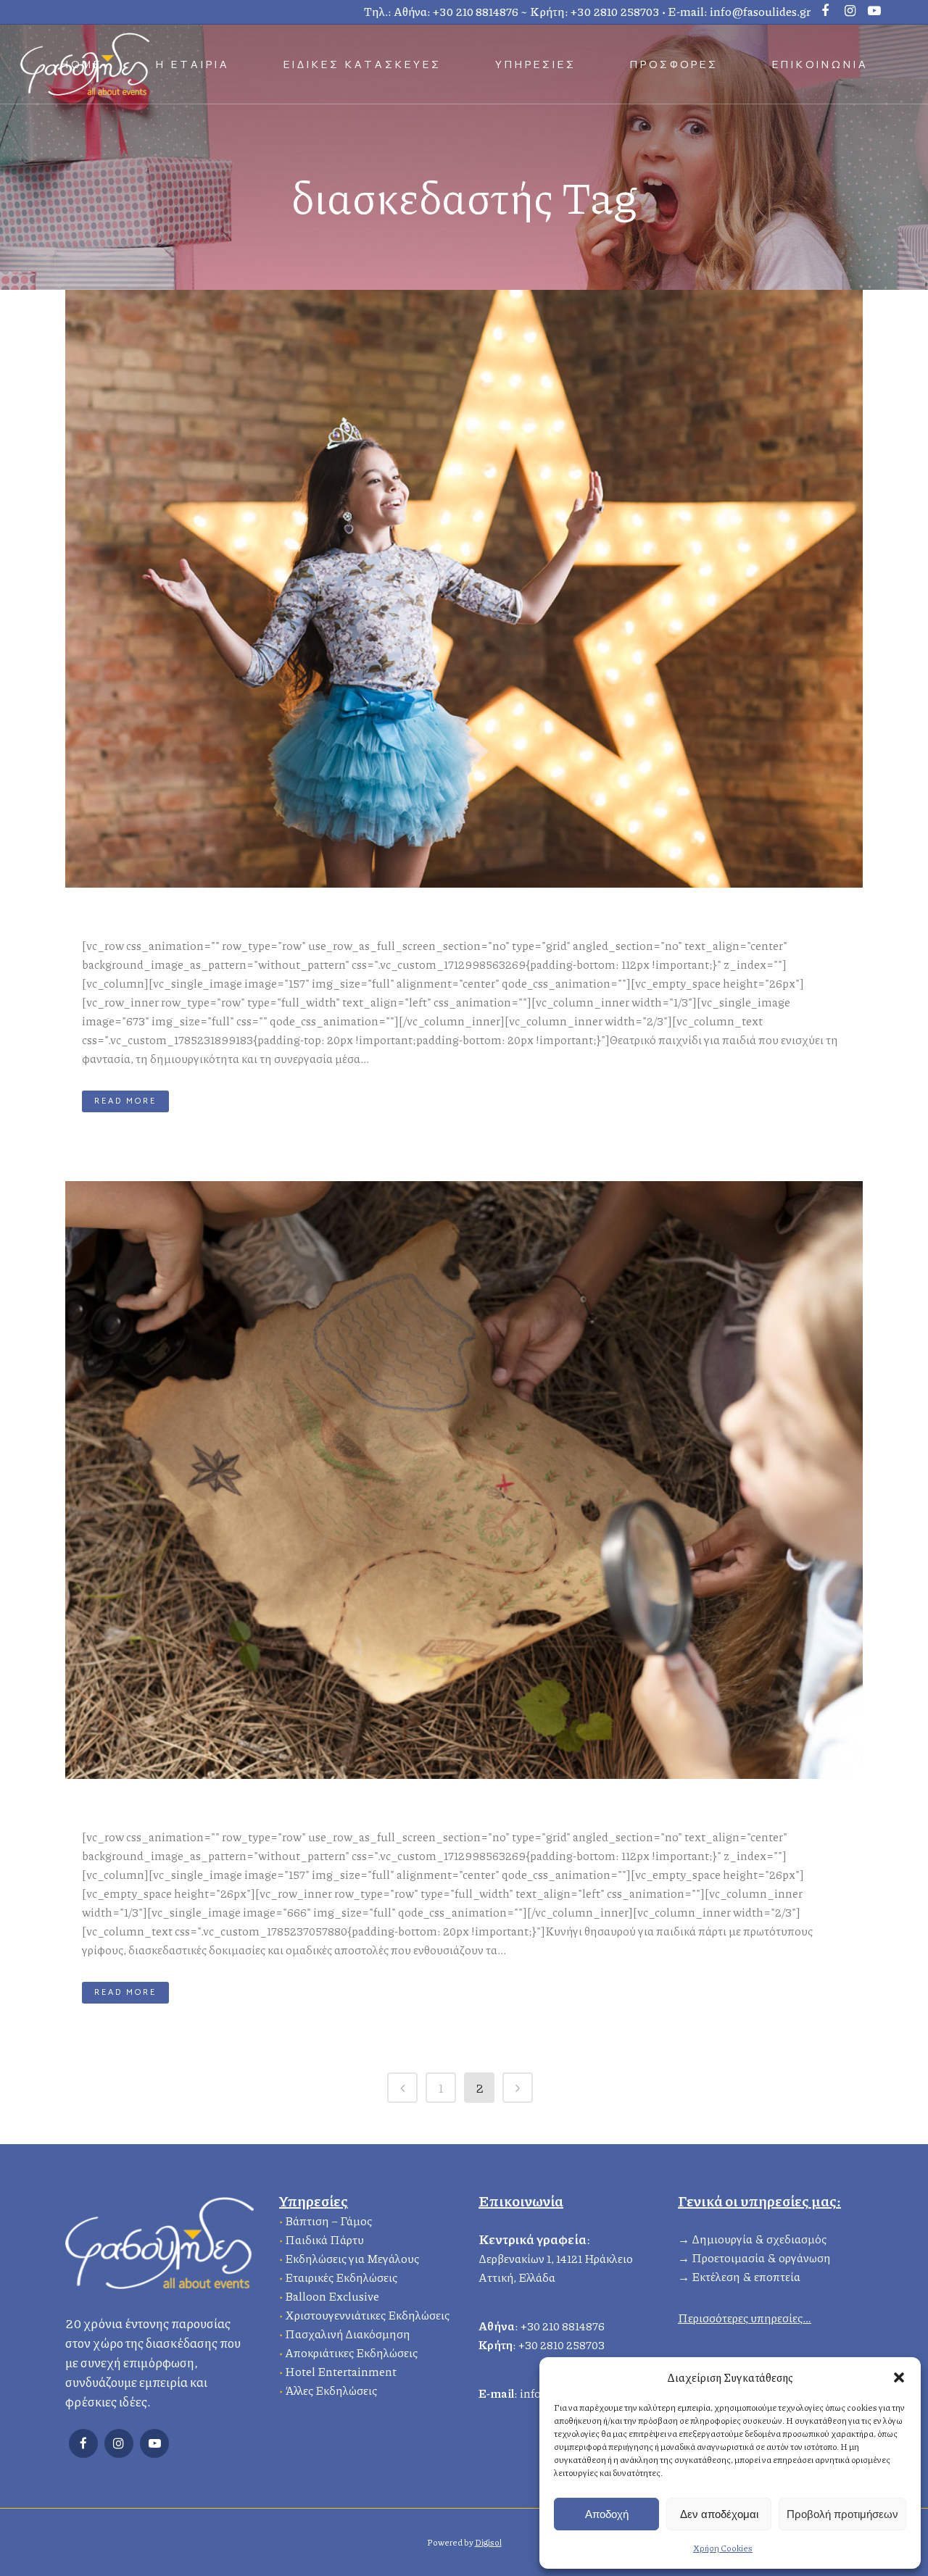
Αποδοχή (607, 2514)
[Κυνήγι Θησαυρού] (464, 1480)
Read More (125, 1101)
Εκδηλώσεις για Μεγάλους (352, 2258)
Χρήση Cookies (723, 2548)
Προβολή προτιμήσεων (842, 2514)
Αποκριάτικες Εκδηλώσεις (351, 2352)
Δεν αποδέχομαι (719, 2514)
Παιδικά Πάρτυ (324, 2239)
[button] (899, 2377)
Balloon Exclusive (332, 2296)
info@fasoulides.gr (760, 11)
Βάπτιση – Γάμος (328, 2221)
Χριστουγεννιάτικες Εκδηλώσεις (367, 2315)
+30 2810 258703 (615, 11)
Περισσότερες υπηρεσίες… (745, 2318)
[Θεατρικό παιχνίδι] (464, 589)
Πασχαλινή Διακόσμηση (348, 2334)
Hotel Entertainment (341, 2371)
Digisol (488, 2542)
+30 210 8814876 (476, 11)
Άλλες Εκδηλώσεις (331, 2390)
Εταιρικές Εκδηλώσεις (341, 2277)
